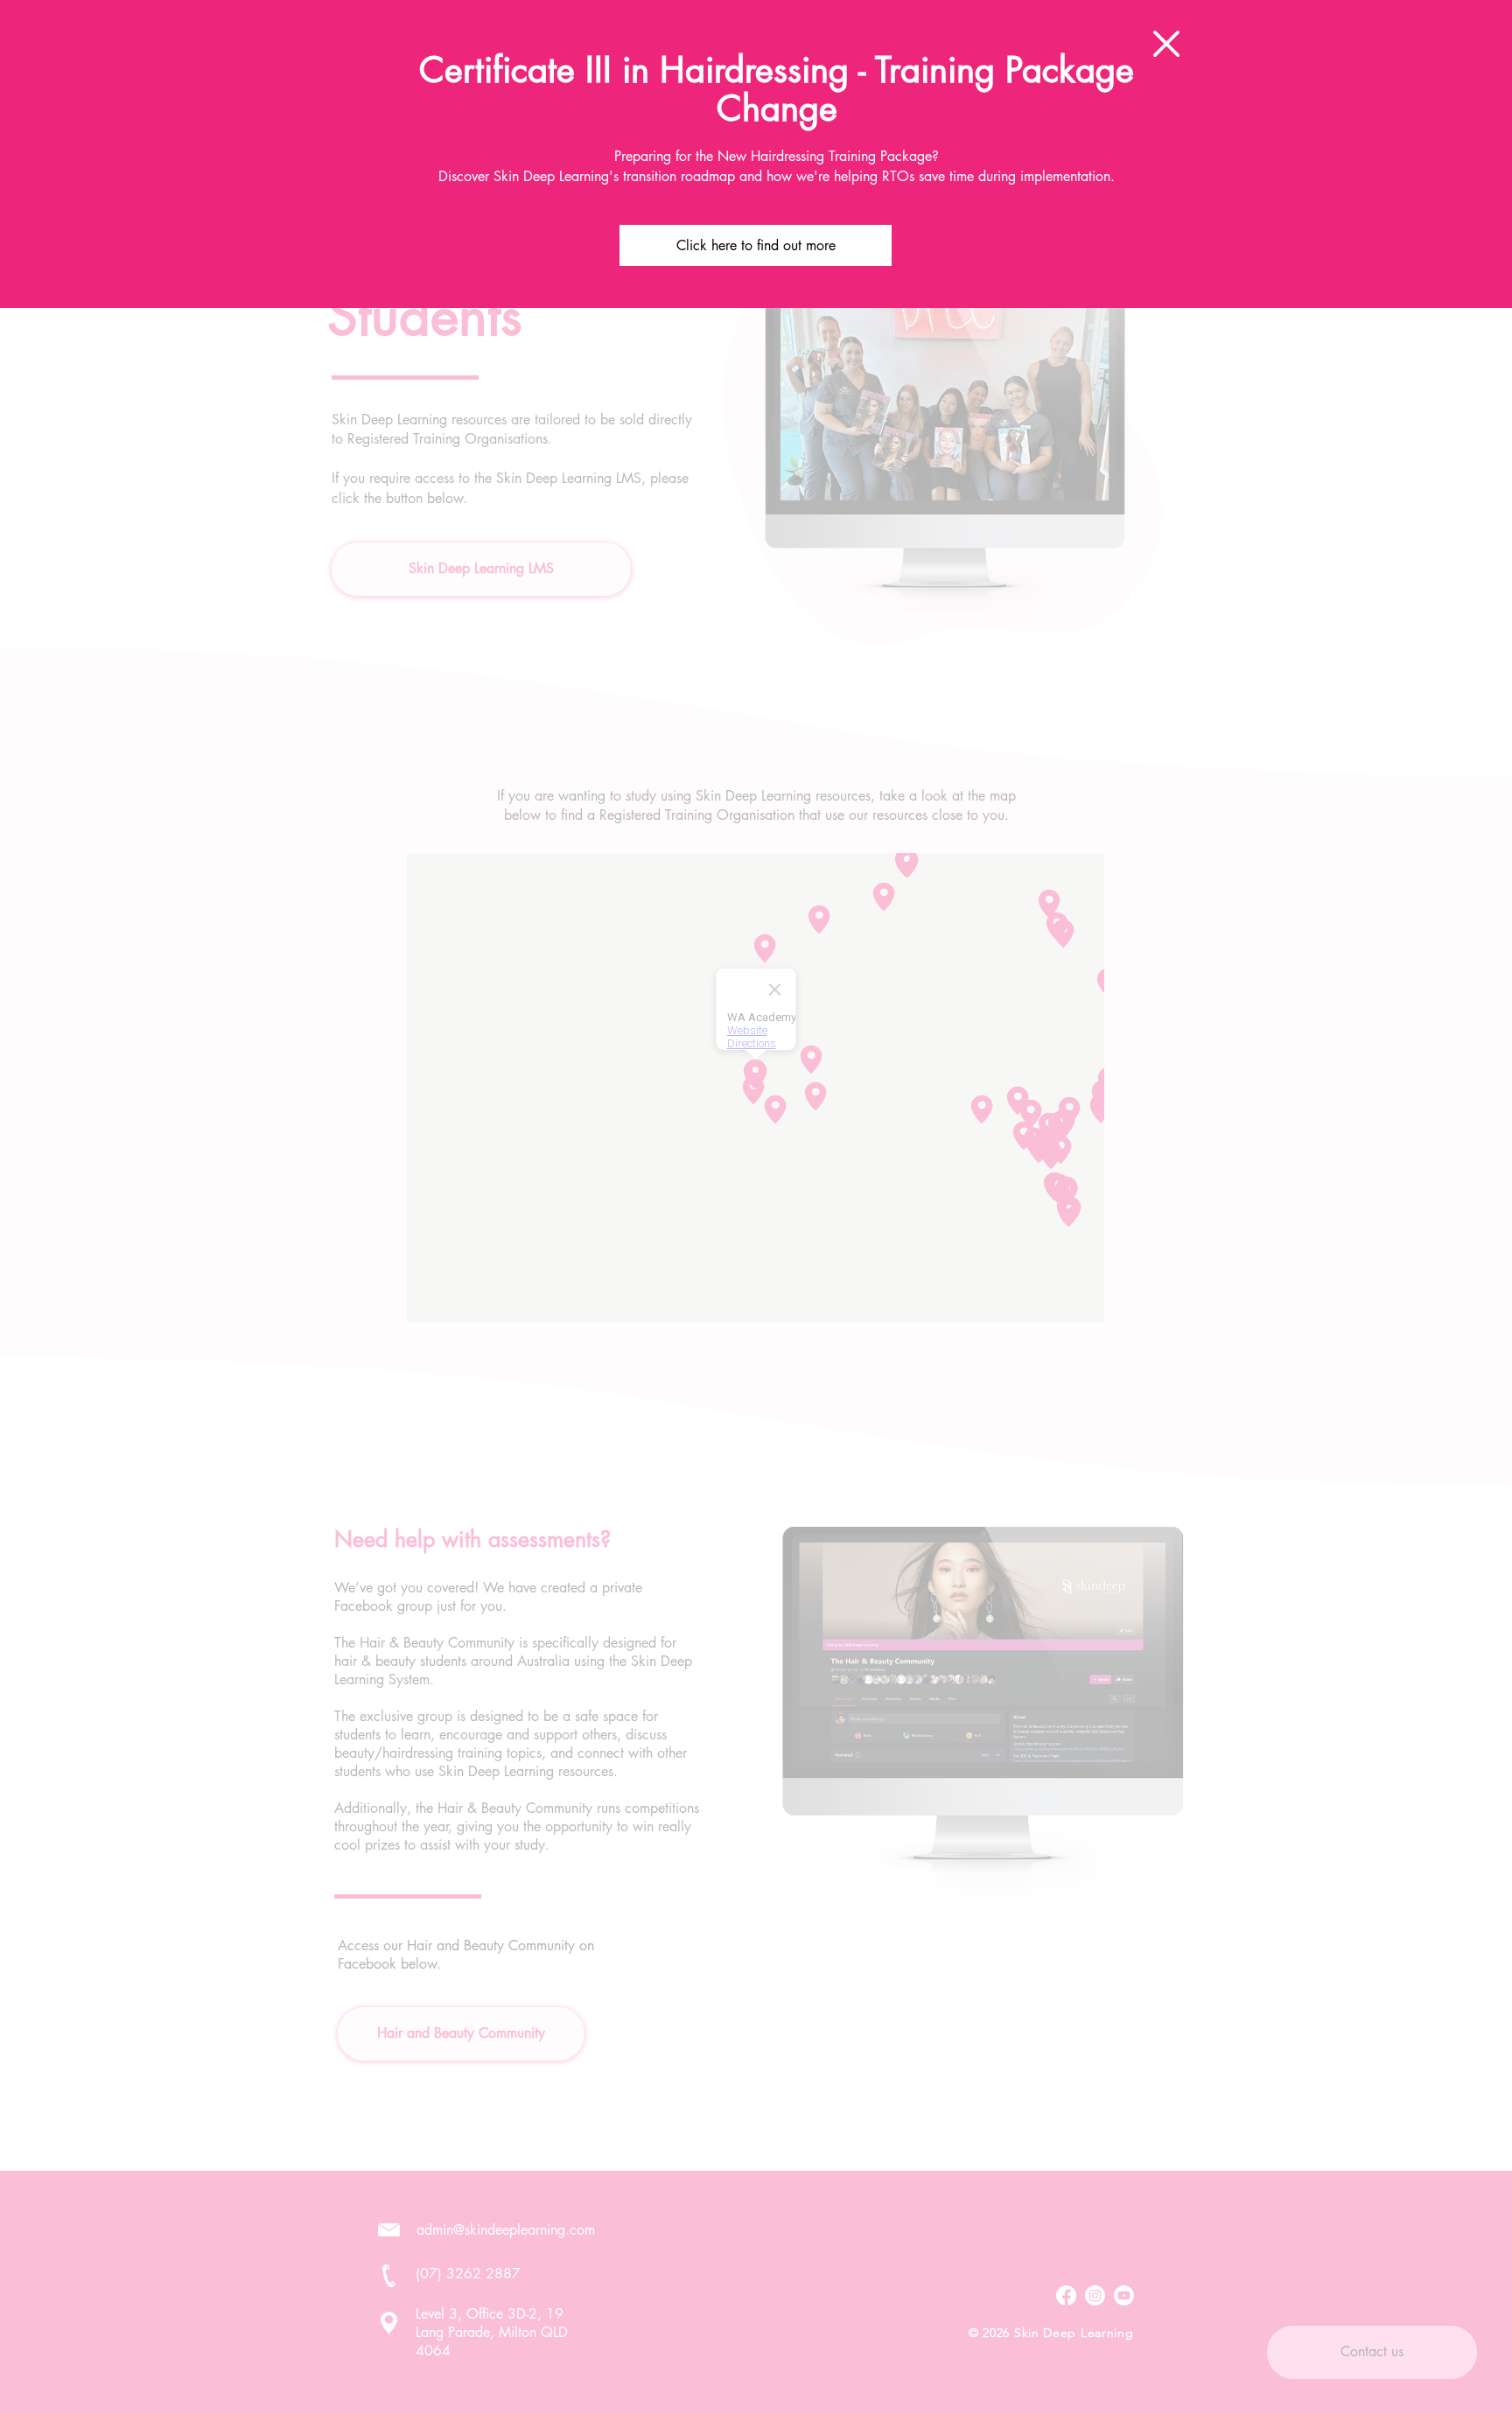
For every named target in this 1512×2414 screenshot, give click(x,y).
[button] (1166, 44)
